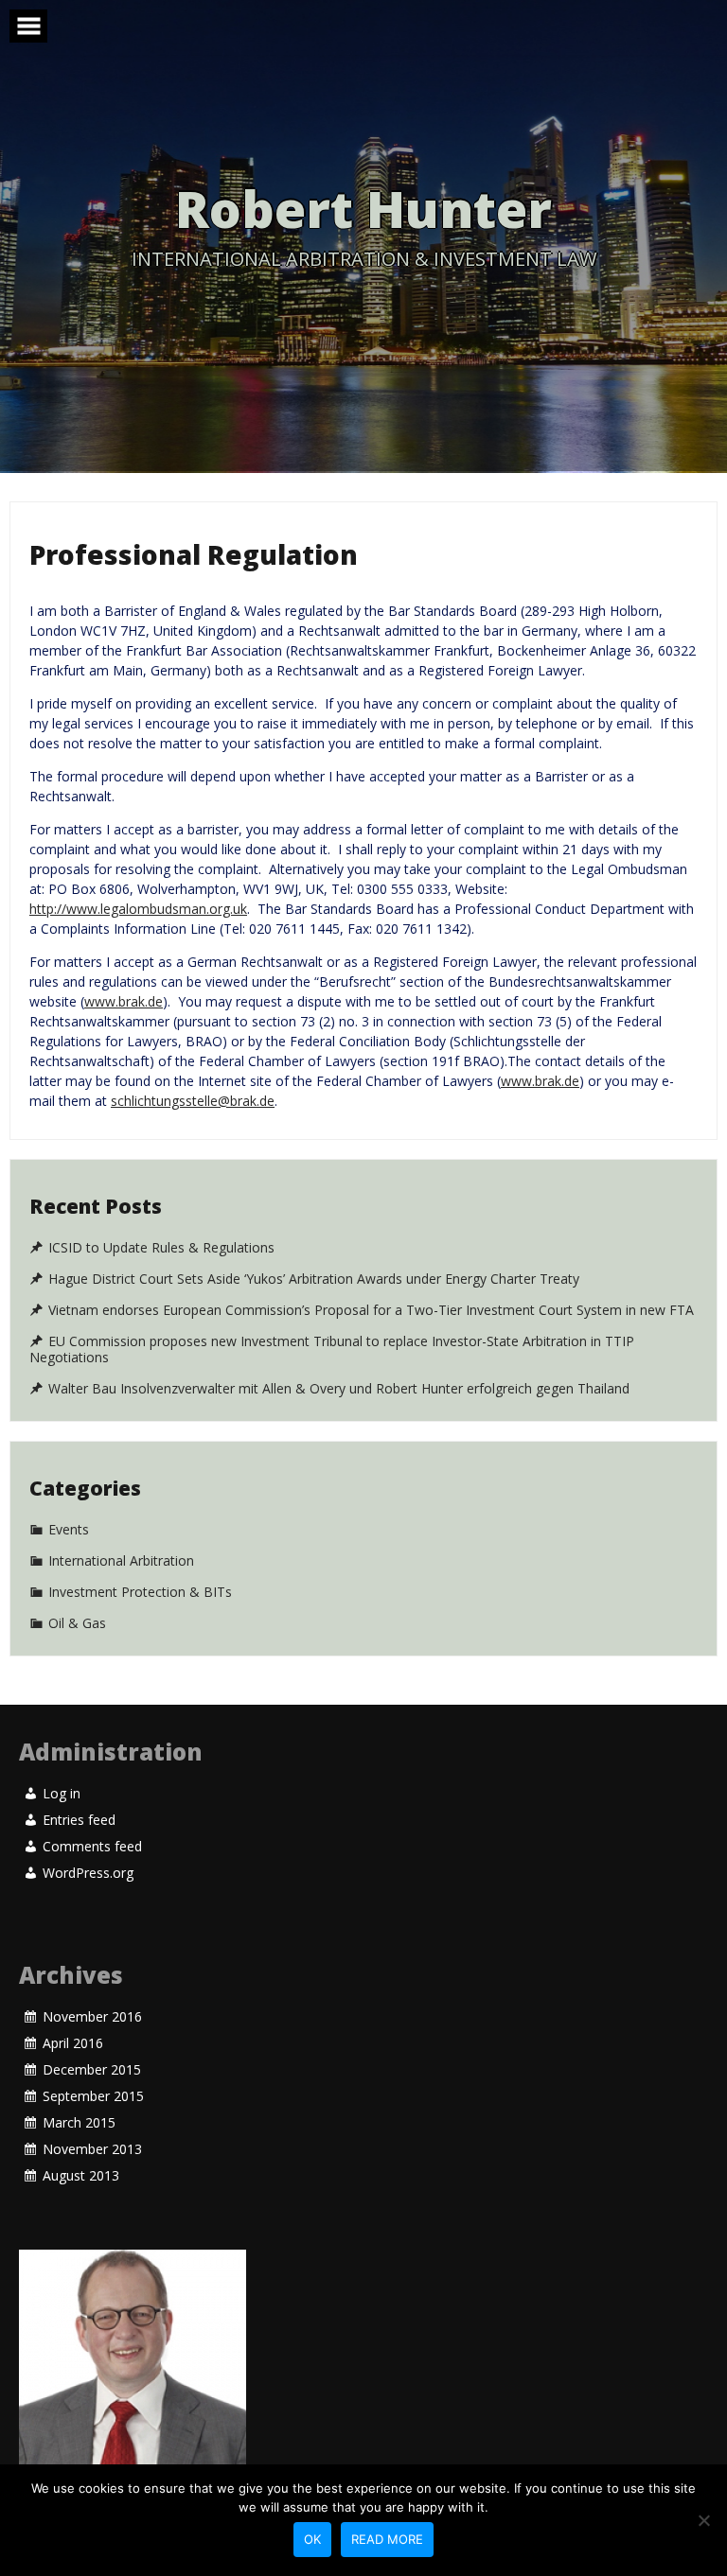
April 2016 (73, 2043)
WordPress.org (88, 1873)
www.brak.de (124, 1001)
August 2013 (81, 2176)
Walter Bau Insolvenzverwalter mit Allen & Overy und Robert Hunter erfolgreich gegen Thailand (339, 1388)
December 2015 (92, 2070)
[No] (703, 2520)
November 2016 (92, 2017)
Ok (312, 2539)
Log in (62, 1794)
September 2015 (93, 2096)
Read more (387, 2539)
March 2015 (79, 2123)
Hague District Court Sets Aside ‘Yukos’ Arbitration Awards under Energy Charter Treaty (314, 1279)
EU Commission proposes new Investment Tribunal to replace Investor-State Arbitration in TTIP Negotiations (332, 1349)
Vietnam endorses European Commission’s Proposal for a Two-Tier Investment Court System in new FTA (371, 1310)
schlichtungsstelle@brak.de (193, 1101)
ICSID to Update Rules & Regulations (161, 1248)
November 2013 (92, 2149)
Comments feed (92, 1847)
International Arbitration (121, 1561)
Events (69, 1530)
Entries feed (79, 1820)
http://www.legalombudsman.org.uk (138, 909)
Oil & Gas (77, 1623)
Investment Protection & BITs (140, 1592)
